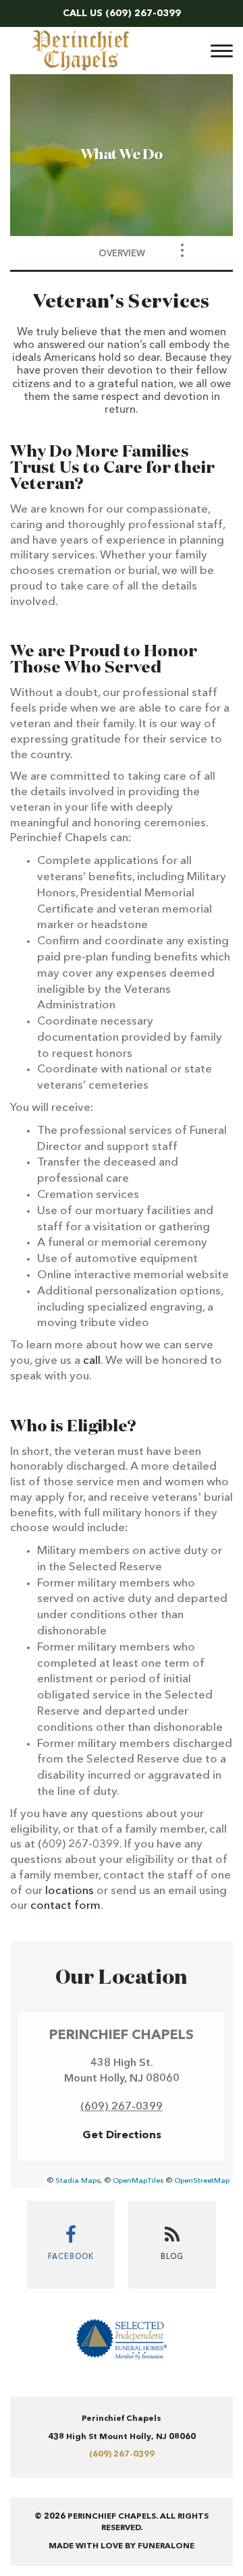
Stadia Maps (78, 2181)
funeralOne (166, 2546)
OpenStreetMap (202, 2181)
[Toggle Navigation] (182, 250)
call (92, 1361)
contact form (65, 1906)
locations (70, 1891)
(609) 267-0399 (143, 13)
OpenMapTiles (138, 2181)
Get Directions (122, 2136)
